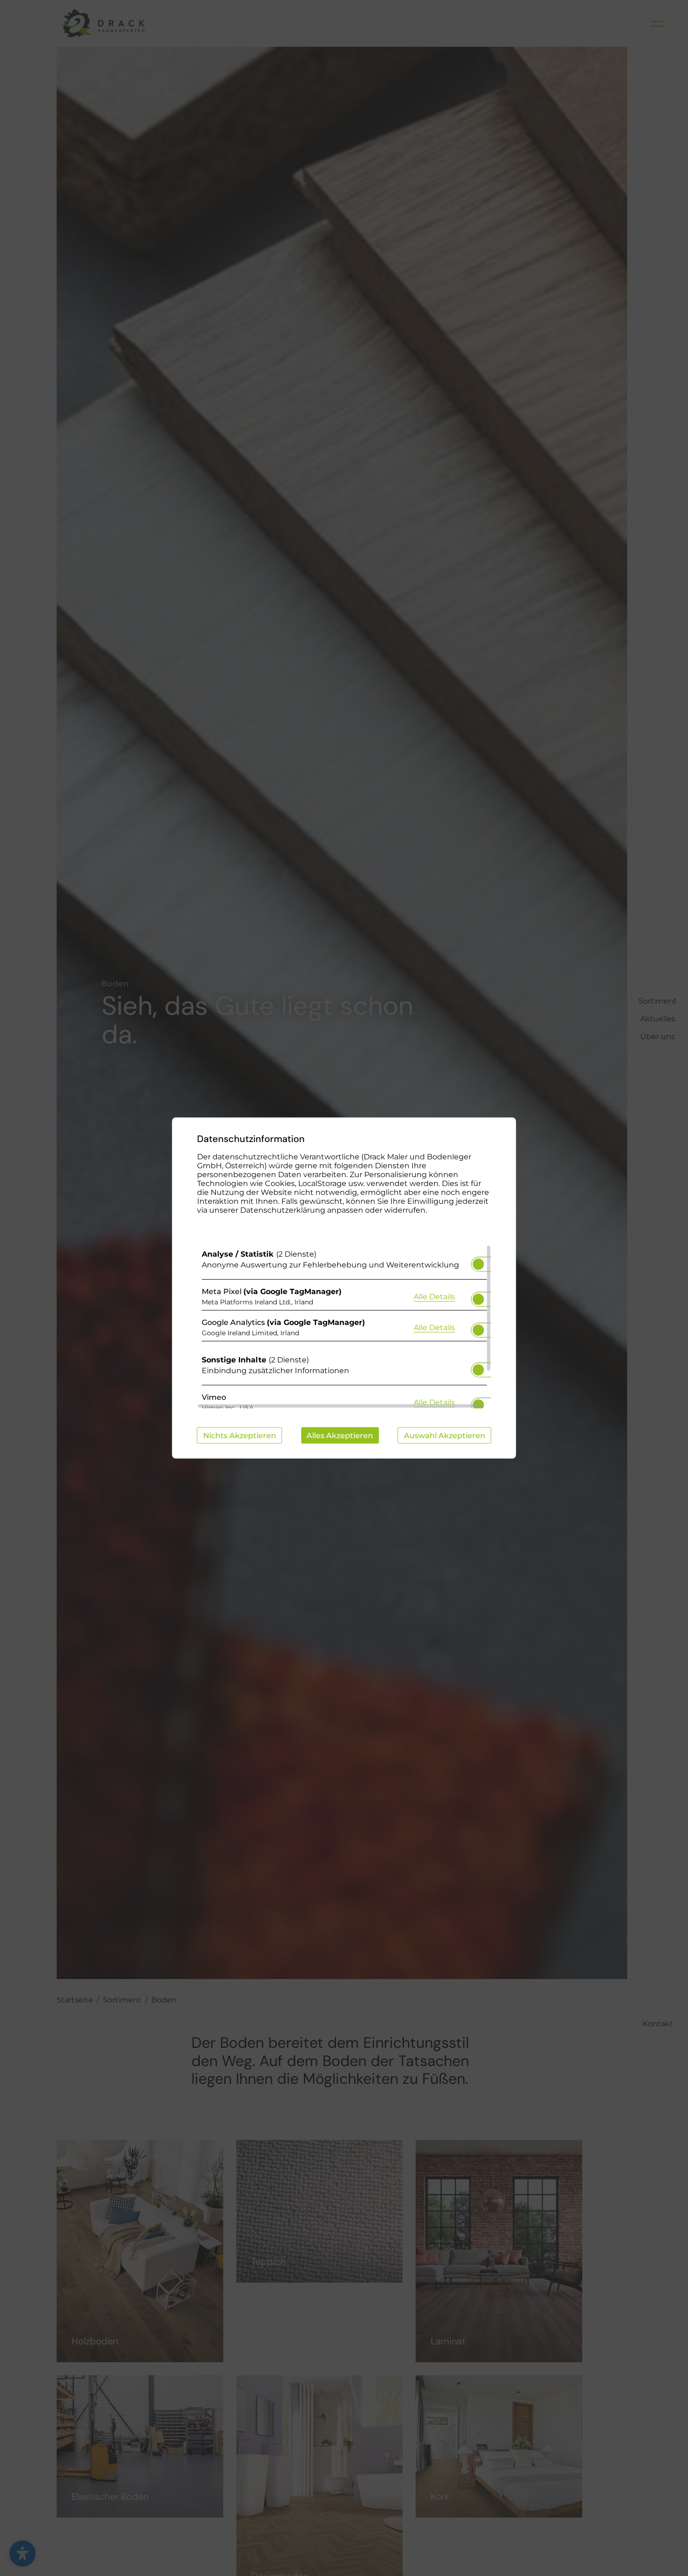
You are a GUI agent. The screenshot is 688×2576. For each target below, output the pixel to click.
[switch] (478, 1261)
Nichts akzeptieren (240, 1436)
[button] (478, 1264)
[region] (344, 1327)
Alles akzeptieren (340, 1436)
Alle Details (434, 1296)
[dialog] (344, 1288)
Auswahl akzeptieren (445, 1436)
